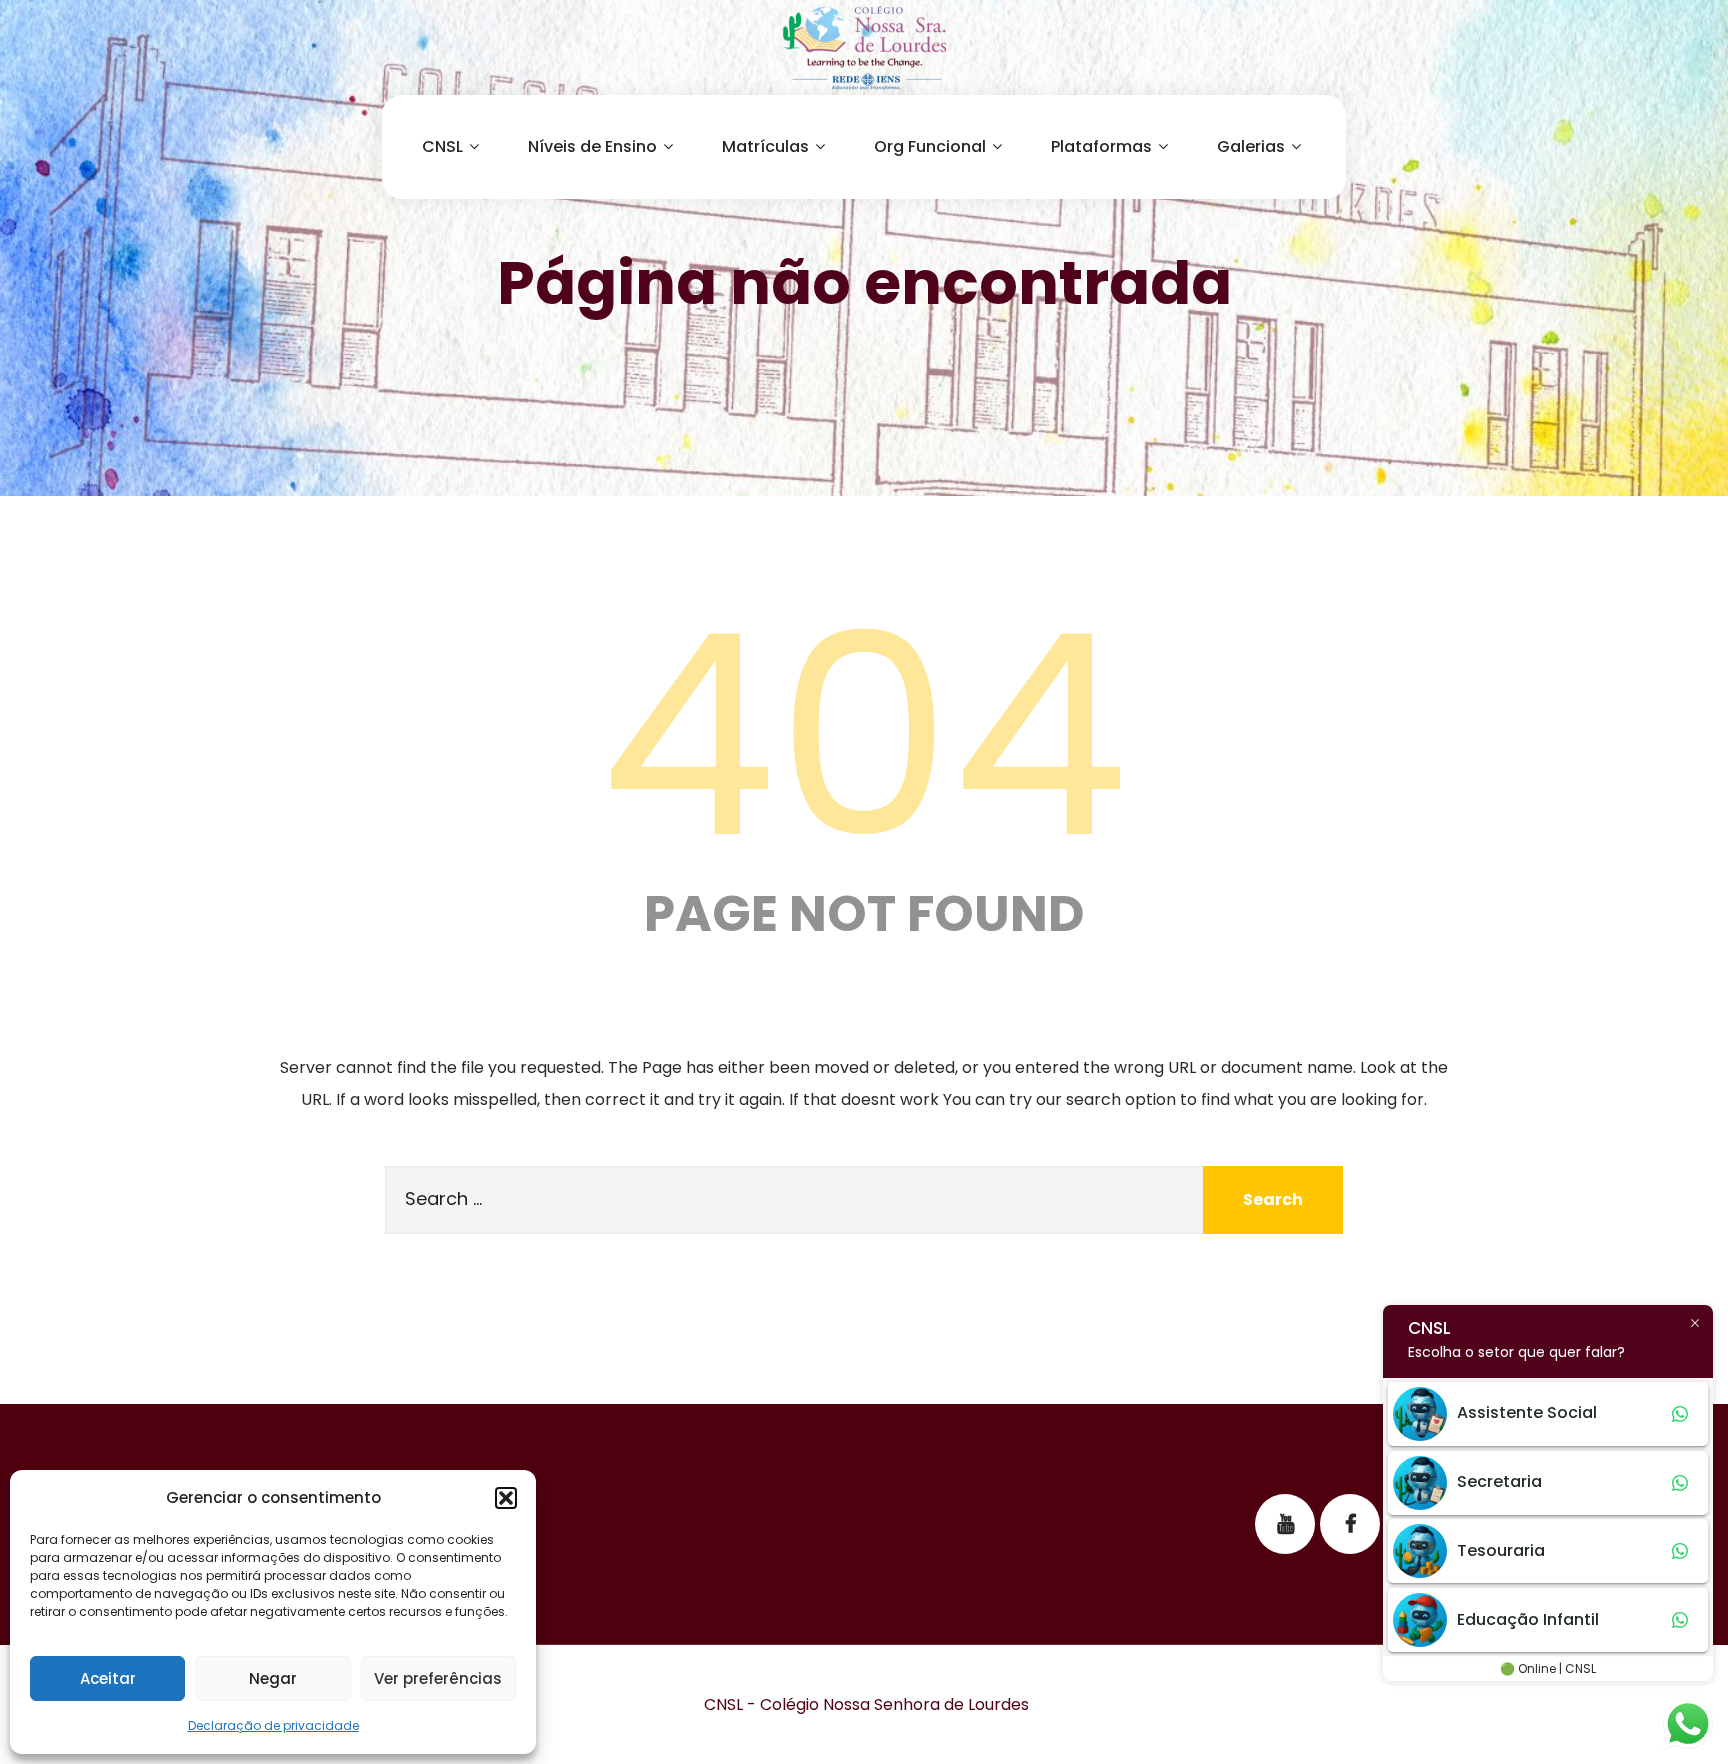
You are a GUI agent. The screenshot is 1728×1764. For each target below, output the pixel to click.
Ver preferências (438, 1678)
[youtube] (1285, 1524)
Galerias (1251, 146)
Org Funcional (930, 146)
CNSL (442, 146)
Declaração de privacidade (273, 1725)
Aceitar (108, 1678)
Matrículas (765, 146)
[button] (506, 1498)
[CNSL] (864, 47)
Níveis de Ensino (592, 146)
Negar (273, 1678)
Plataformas (1101, 146)
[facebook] (1350, 1524)
